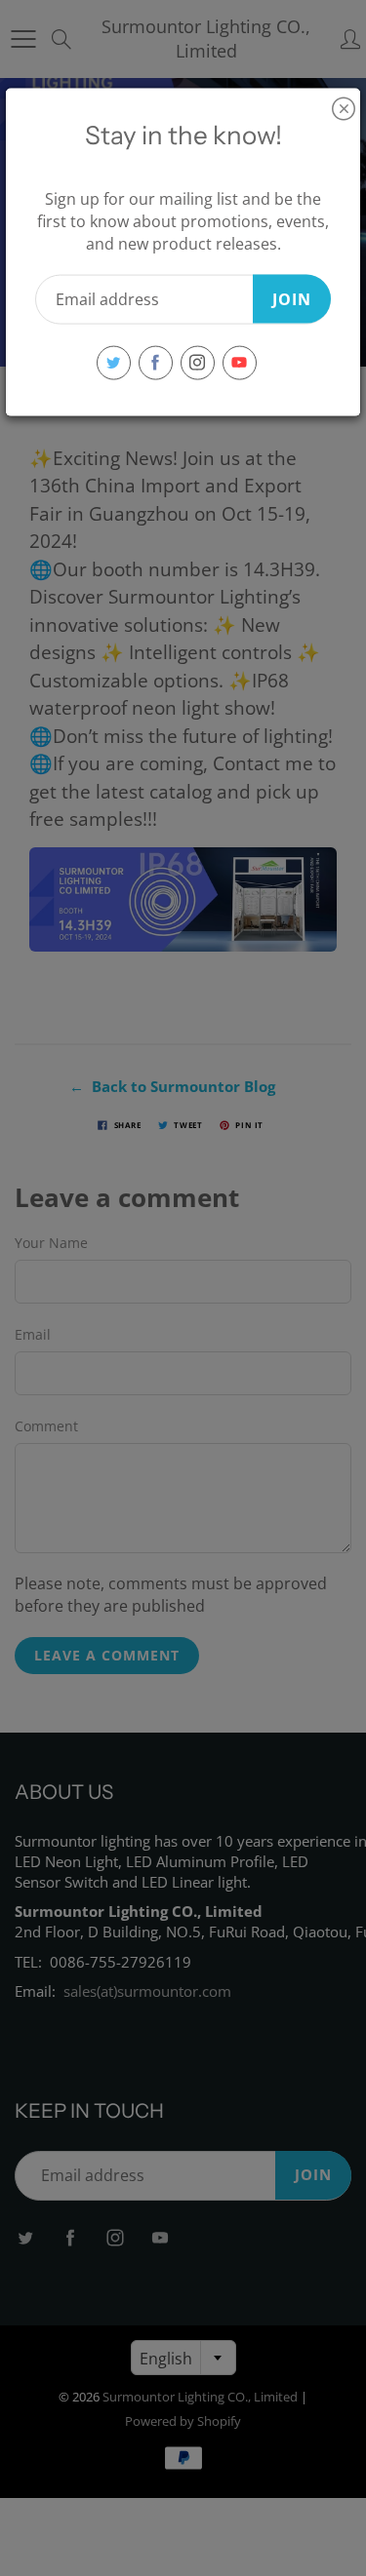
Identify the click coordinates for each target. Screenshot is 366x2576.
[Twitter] (114, 362)
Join (292, 298)
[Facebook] (156, 362)
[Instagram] (198, 362)
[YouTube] (240, 362)
